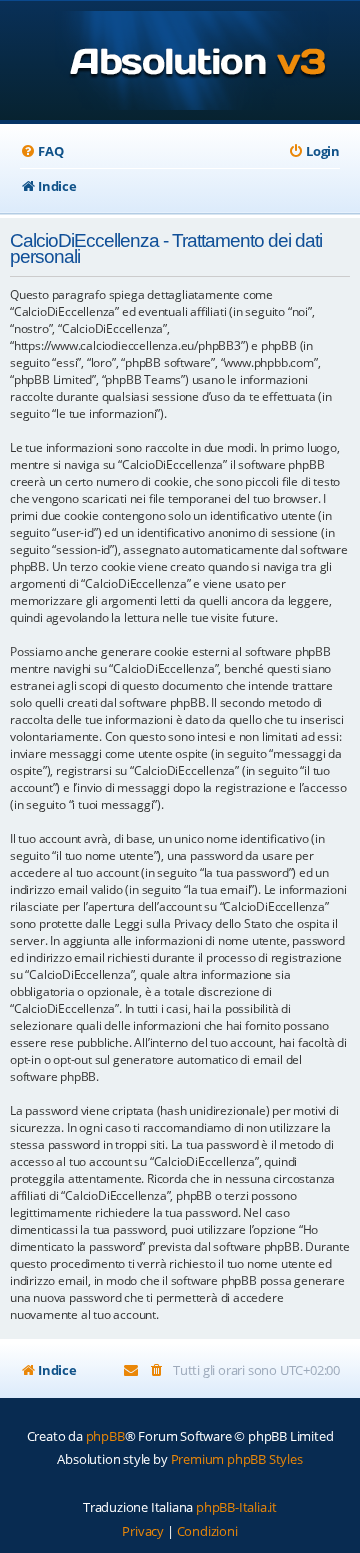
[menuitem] (41, 151)
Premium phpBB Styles (237, 1459)
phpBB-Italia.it (236, 1507)
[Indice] (180, 62)
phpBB (105, 1436)
